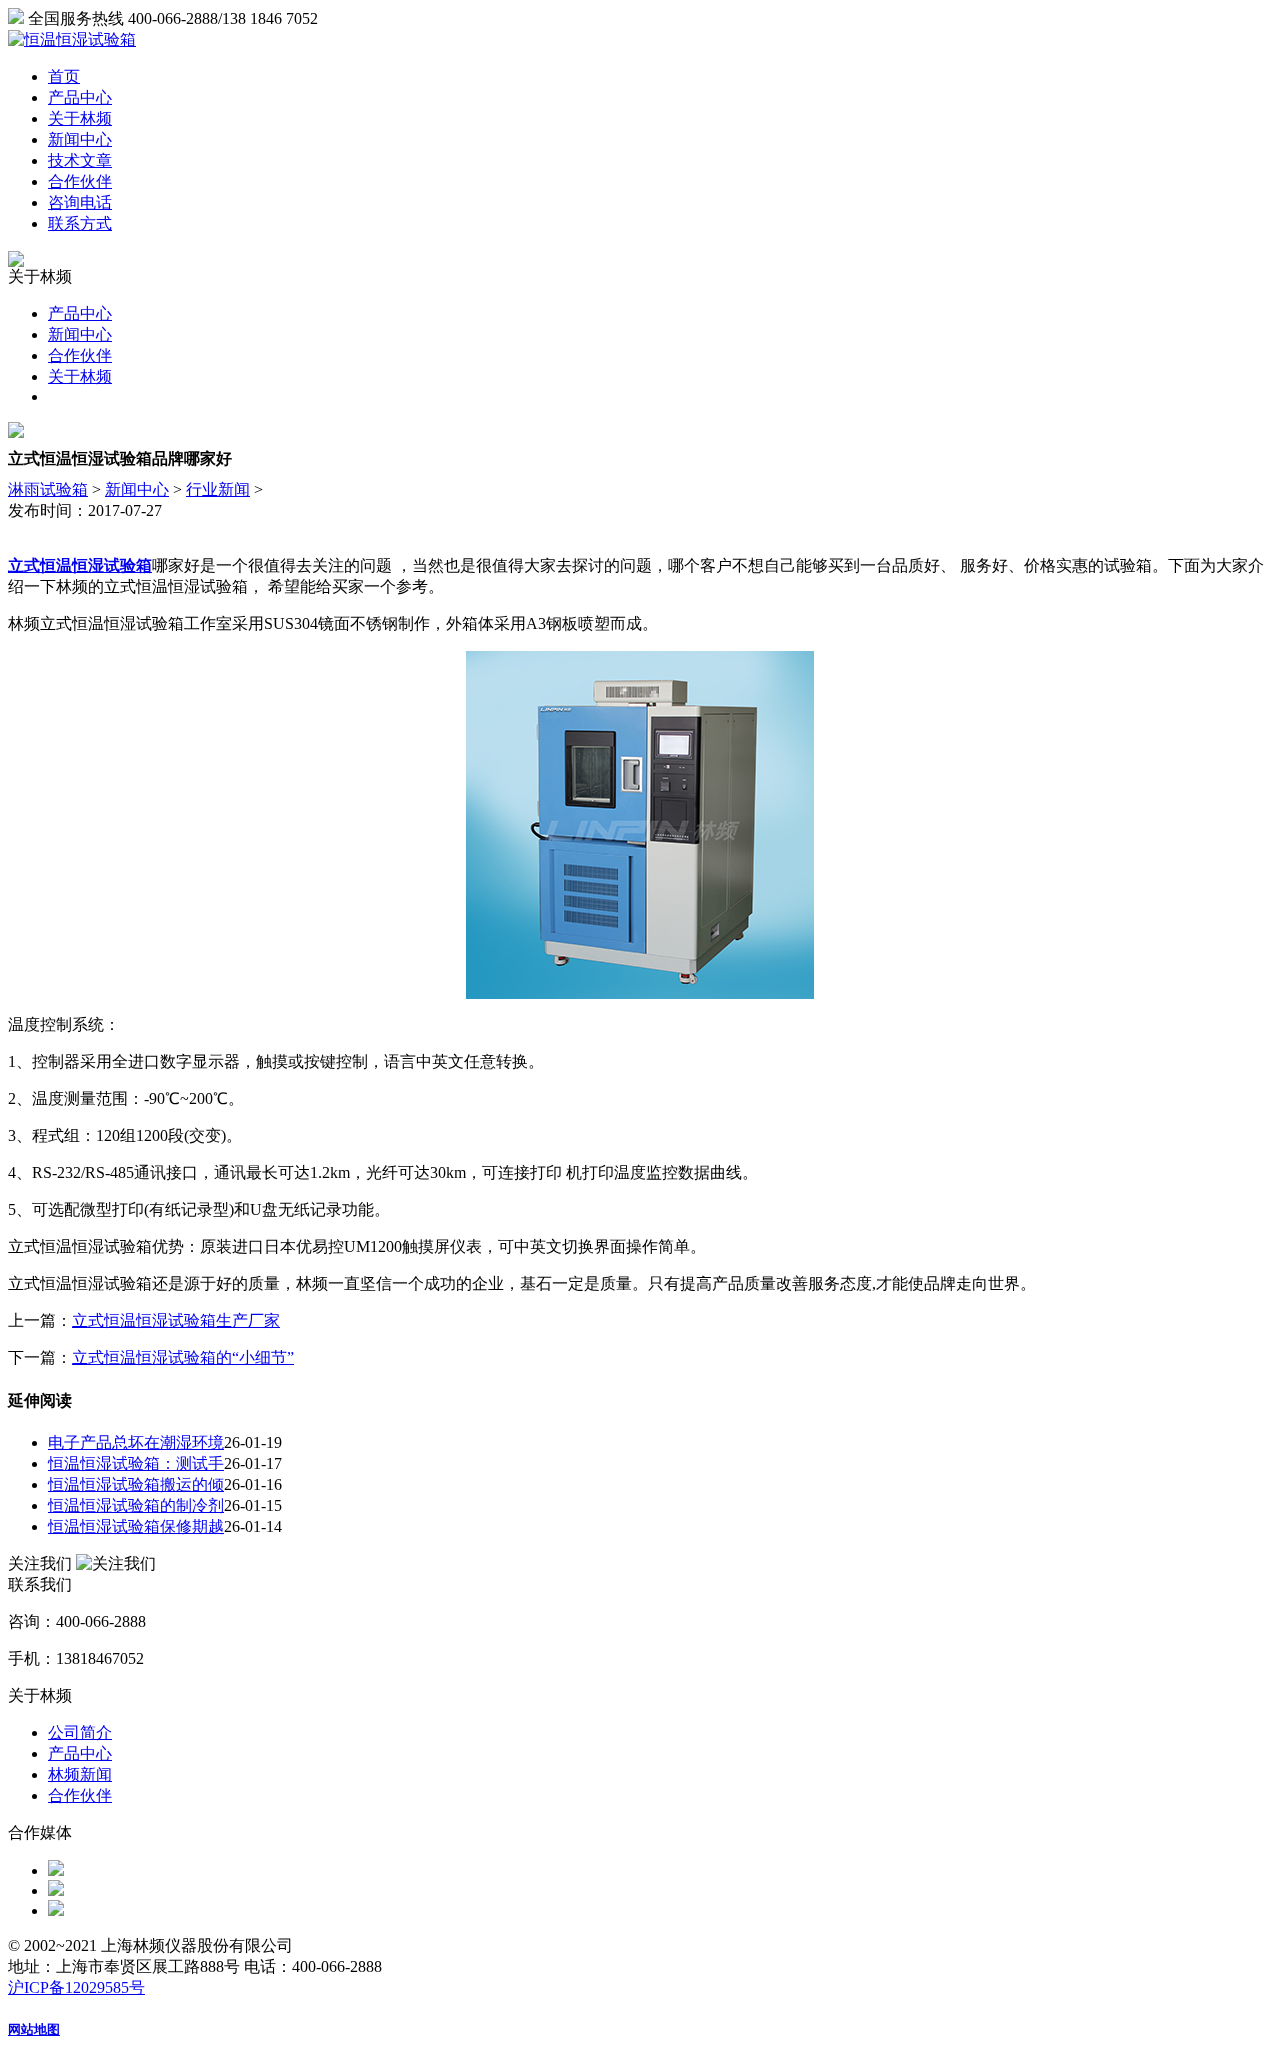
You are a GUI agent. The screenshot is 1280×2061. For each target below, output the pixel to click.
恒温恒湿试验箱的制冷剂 (136, 1505)
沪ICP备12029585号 (76, 1987)
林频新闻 (80, 1774)
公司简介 (80, 1732)
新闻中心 (80, 139)
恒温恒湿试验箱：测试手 (136, 1463)
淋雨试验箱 (48, 489)
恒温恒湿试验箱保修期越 (136, 1526)
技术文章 (80, 160)
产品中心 (80, 97)
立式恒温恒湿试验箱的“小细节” (183, 1357)
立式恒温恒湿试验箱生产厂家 (176, 1320)
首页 (64, 76)
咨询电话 (80, 202)
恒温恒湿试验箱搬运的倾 (136, 1484)
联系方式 (80, 223)
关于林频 (80, 118)
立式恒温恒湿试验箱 (80, 565)
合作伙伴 (80, 181)
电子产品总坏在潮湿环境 (136, 1442)
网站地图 (34, 2029)
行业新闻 (218, 489)
